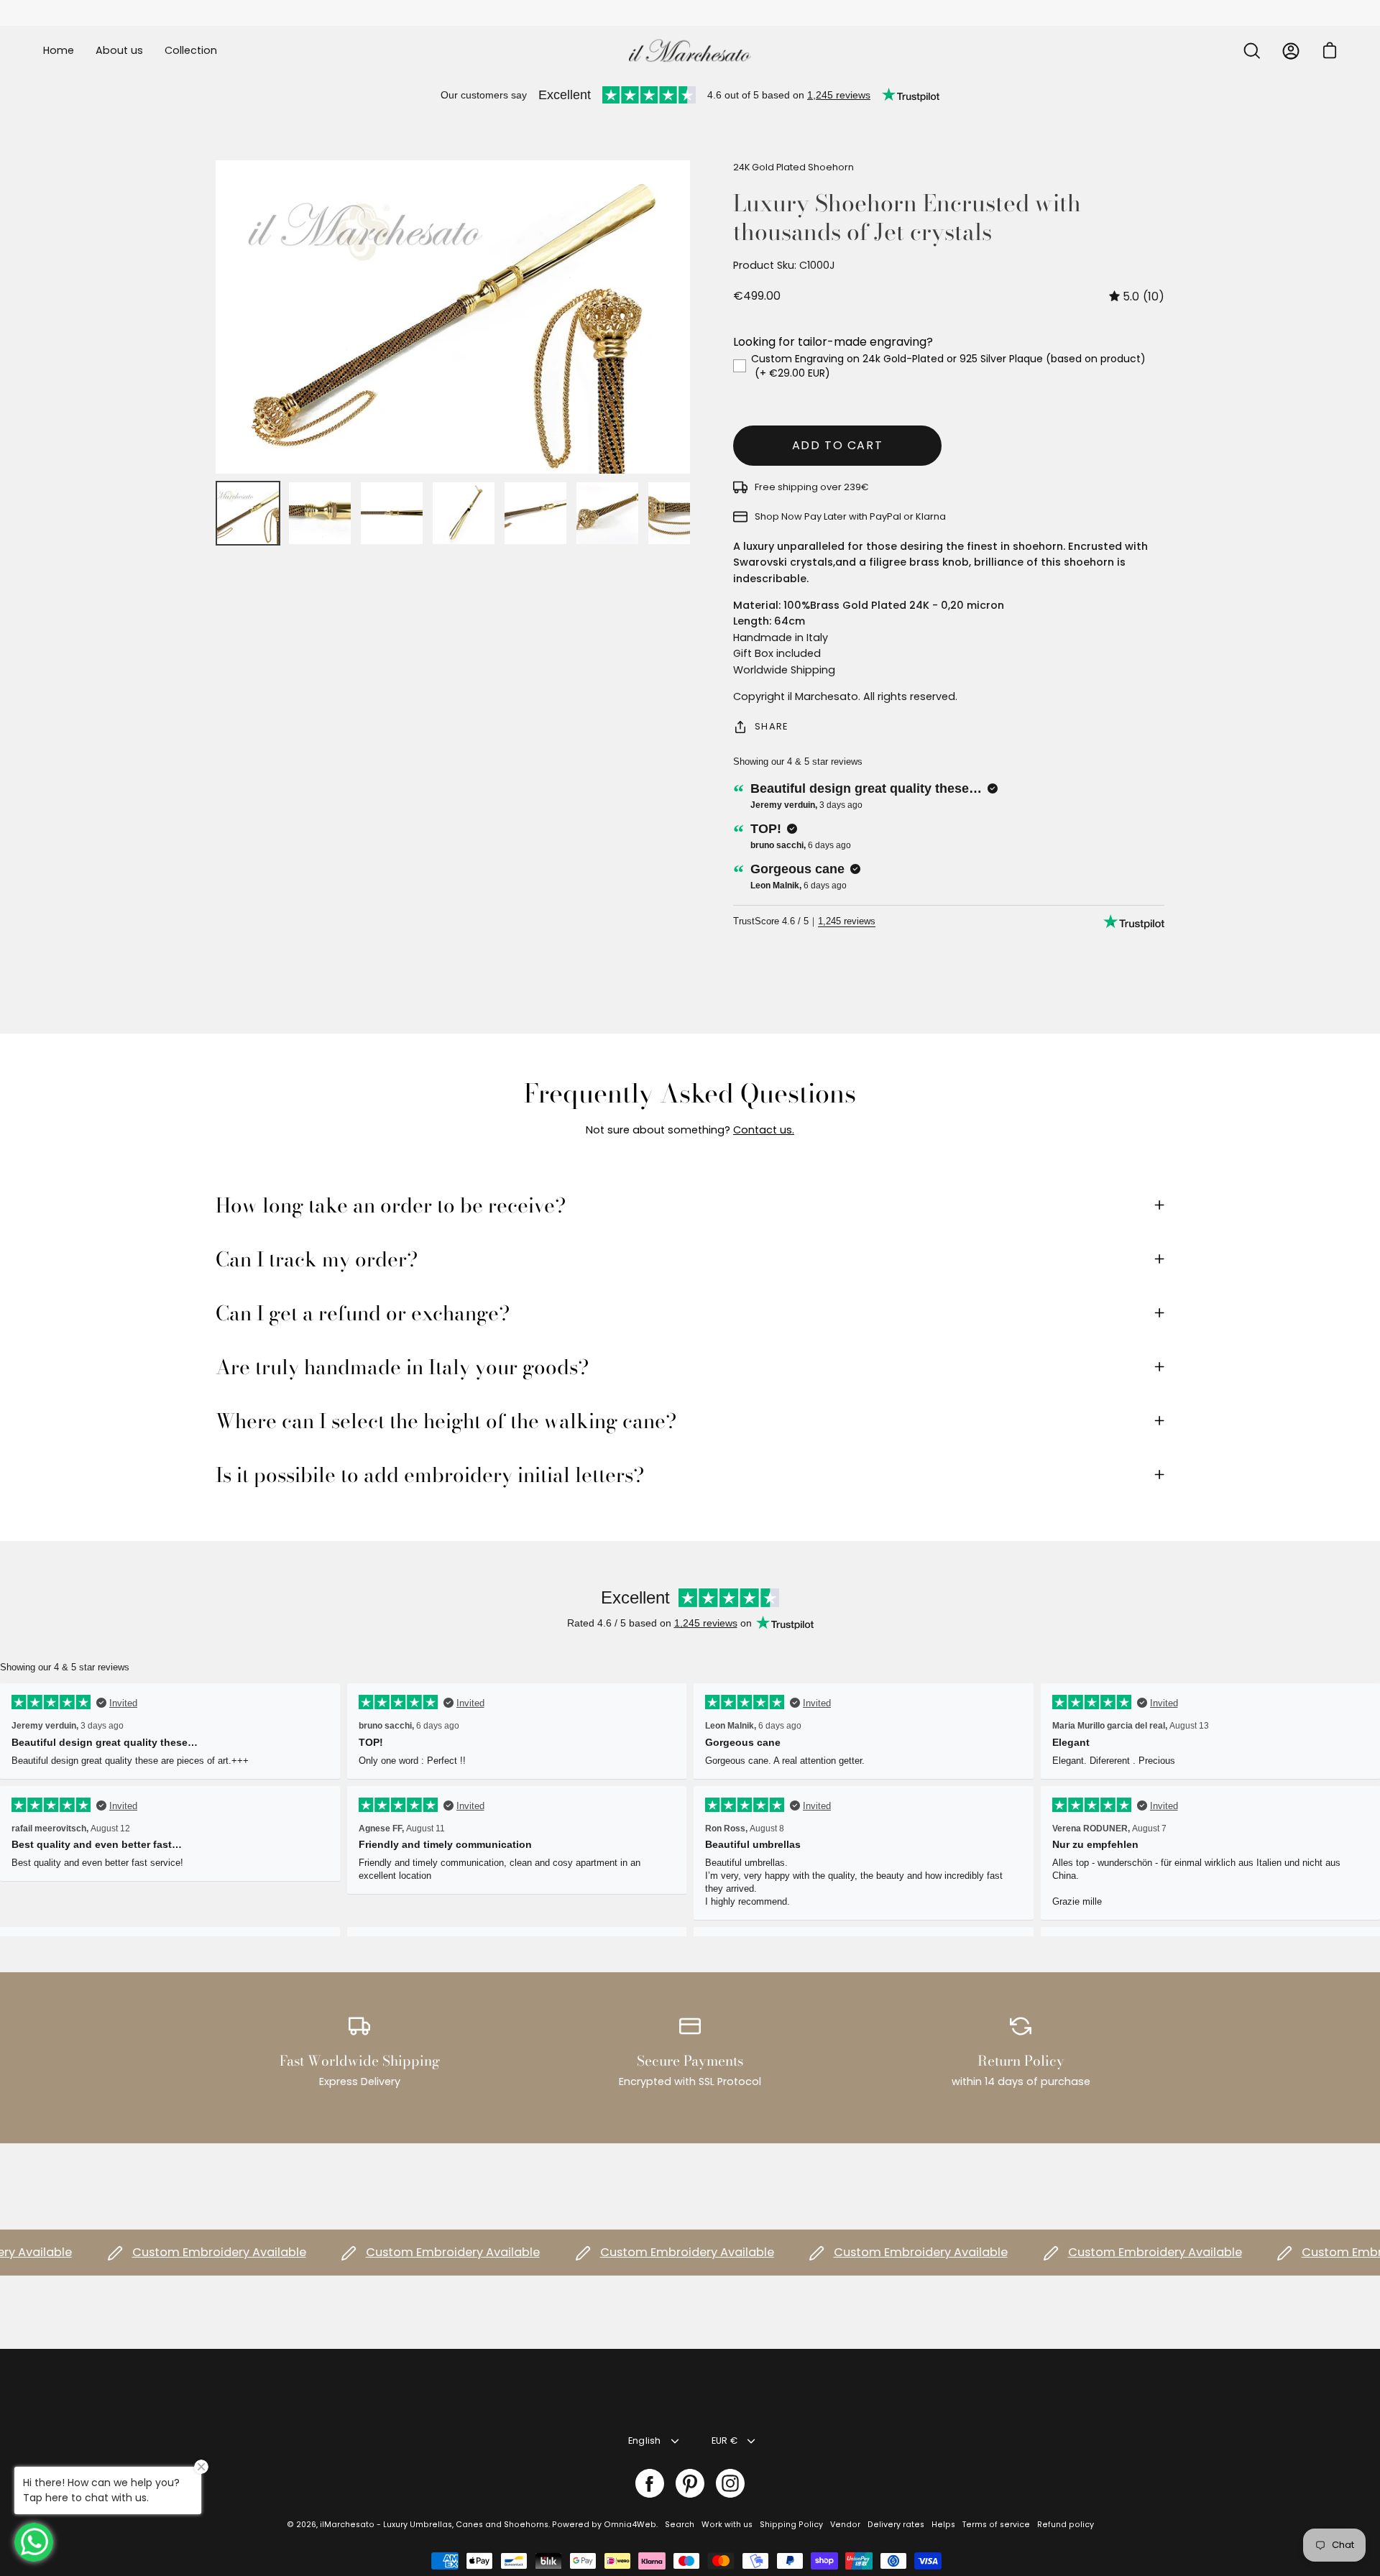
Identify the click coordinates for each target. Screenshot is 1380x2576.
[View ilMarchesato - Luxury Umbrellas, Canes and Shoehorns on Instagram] (730, 2483)
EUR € (724, 2441)
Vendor (845, 2525)
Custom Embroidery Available (172, 2252)
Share (771, 726)
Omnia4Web (630, 2525)
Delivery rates (896, 2525)
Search (680, 2525)
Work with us (727, 2525)
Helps (943, 2525)
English (645, 2441)
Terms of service (996, 2525)
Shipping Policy (791, 2525)
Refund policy (1066, 2525)
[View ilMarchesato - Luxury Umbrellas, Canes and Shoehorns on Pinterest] (690, 2483)
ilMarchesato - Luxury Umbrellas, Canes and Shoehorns (434, 2525)
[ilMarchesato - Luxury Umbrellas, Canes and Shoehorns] (690, 51)
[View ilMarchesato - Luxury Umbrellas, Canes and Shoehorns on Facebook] (650, 2483)
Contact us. (764, 1130)
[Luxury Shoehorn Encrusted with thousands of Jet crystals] (248, 513)
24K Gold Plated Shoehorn (793, 167)
